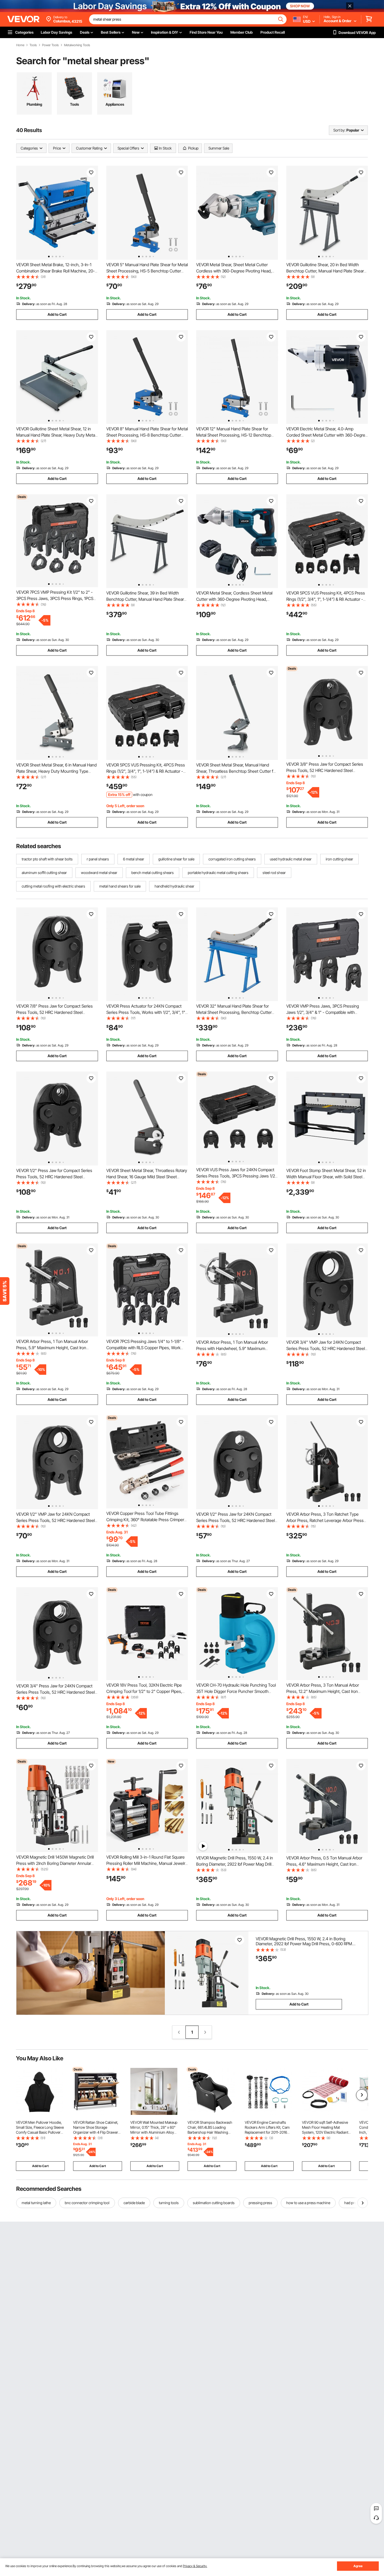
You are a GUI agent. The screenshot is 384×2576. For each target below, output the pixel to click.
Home (20, 45)
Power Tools (50, 45)
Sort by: (339, 130)
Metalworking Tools (77, 45)
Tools (33, 45)
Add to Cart (57, 314)
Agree (358, 2566)
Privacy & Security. (195, 2566)
